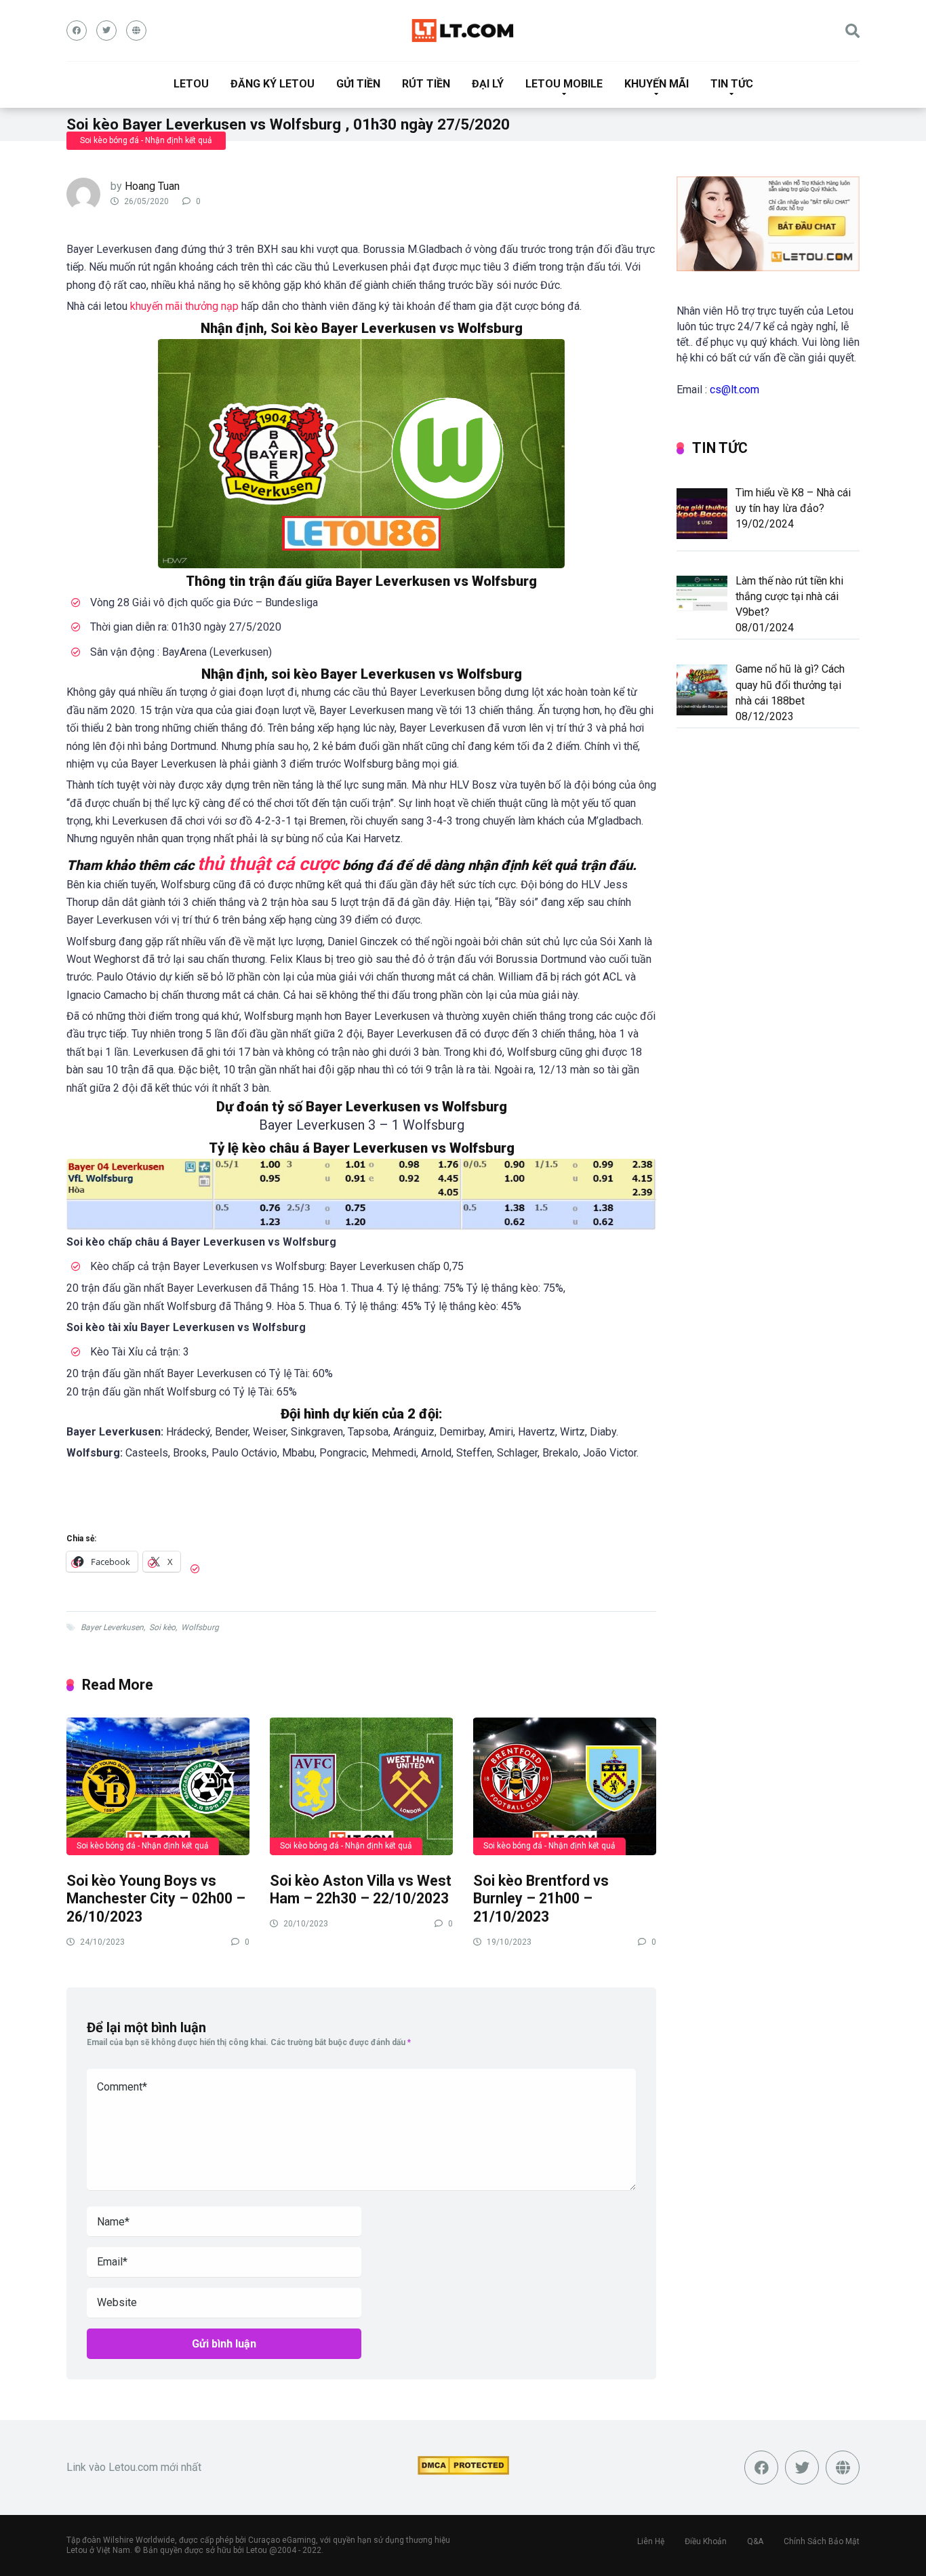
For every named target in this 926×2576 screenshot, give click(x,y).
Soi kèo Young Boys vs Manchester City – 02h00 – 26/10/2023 (156, 1899)
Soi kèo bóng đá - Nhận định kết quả (146, 140)
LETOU (191, 84)
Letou (257, 2550)
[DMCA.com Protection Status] (463, 2471)
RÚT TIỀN (426, 84)
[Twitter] (106, 31)
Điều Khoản (706, 2541)
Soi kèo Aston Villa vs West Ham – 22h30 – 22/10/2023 (361, 1890)
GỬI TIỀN (358, 84)
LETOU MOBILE (564, 84)
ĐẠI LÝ (488, 84)
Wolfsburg (200, 1627)
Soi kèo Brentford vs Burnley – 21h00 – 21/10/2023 (541, 1899)
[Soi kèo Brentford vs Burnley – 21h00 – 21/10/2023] (565, 1786)
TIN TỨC (732, 84)
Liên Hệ (651, 2541)
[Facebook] (77, 31)
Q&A (755, 2541)
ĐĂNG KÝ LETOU (273, 84)
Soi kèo (162, 1627)
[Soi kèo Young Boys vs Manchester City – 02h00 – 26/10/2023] (158, 1786)
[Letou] (463, 31)
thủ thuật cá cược (268, 864)
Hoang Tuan (152, 186)
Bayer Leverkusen (112, 1627)
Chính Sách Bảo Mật (822, 2541)
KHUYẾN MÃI (657, 84)
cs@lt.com (734, 390)
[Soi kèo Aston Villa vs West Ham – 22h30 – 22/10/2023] (361, 1786)
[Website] (136, 31)
